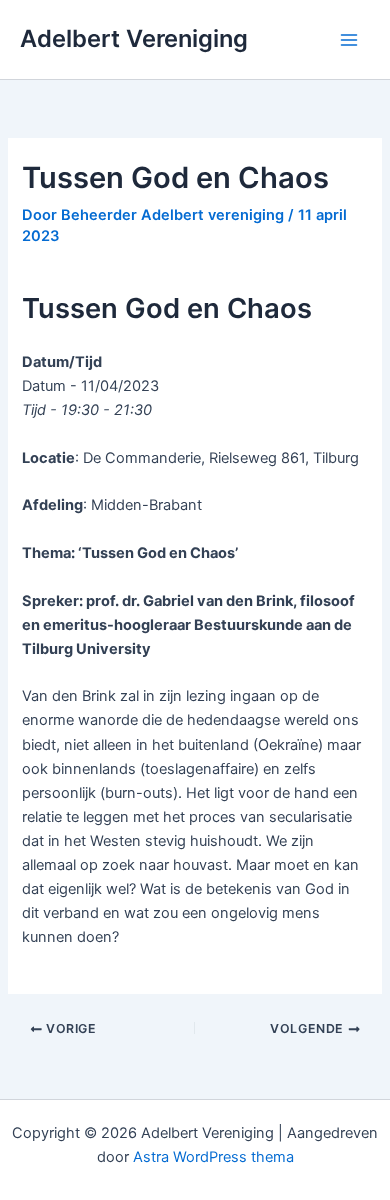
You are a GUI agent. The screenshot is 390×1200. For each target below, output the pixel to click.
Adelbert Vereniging (134, 38)
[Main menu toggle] (349, 40)
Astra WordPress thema (213, 1157)
